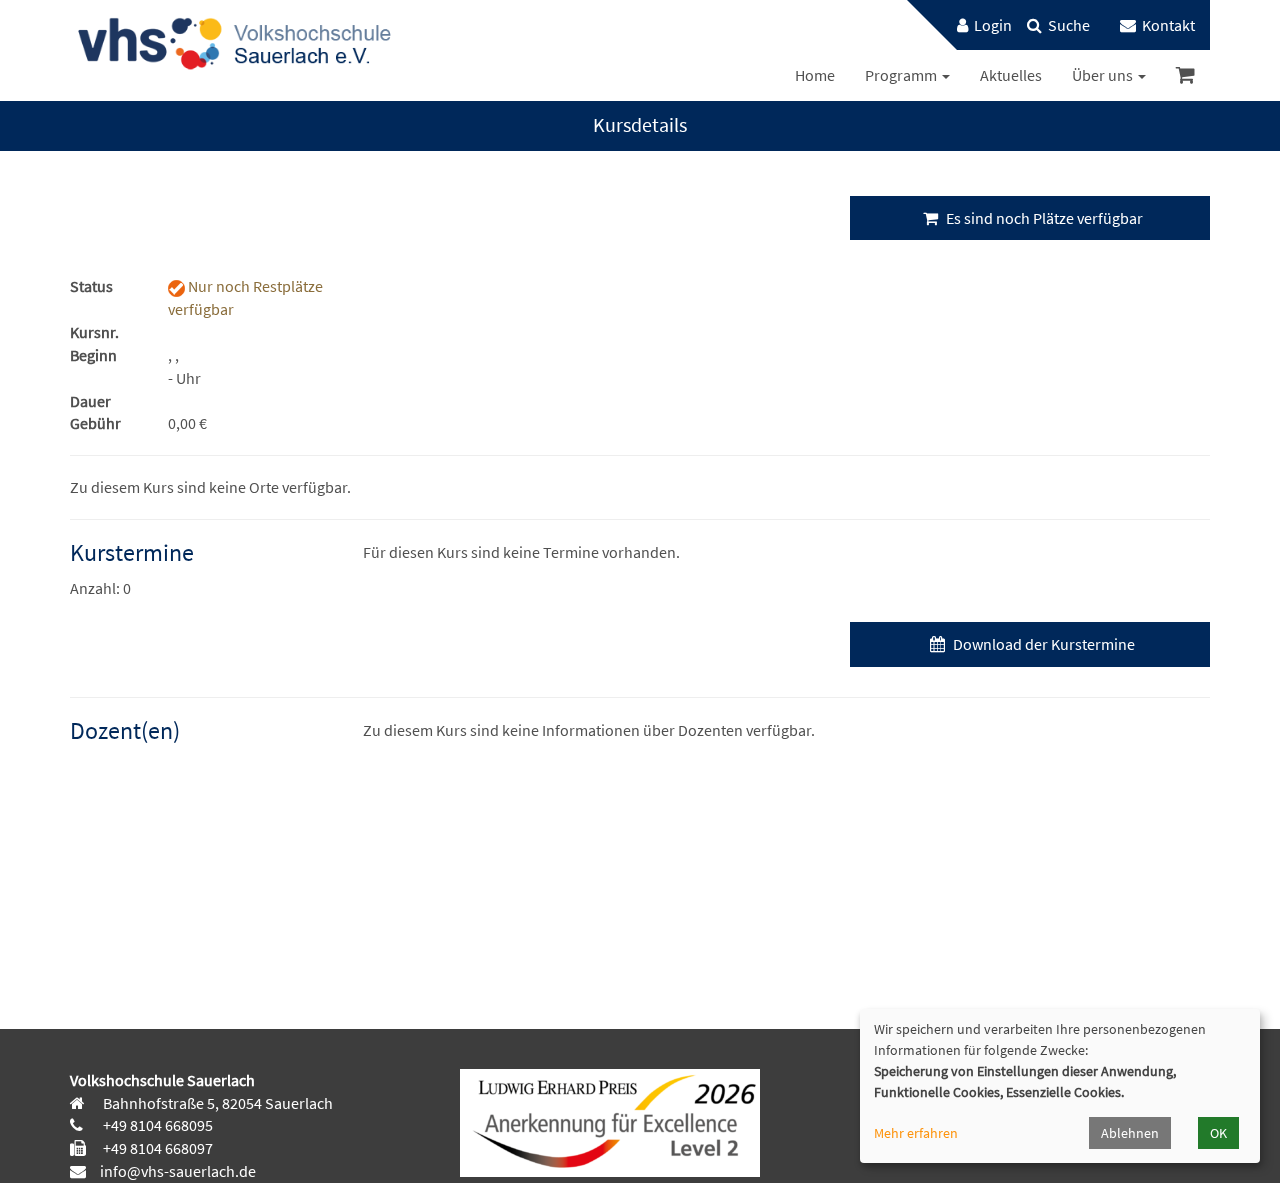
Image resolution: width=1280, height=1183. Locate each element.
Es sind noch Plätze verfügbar (1043, 218)
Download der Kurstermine (1042, 644)
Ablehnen (1130, 1133)
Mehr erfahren (916, 1133)
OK (1218, 1133)
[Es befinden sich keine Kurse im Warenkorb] (1185, 75)
